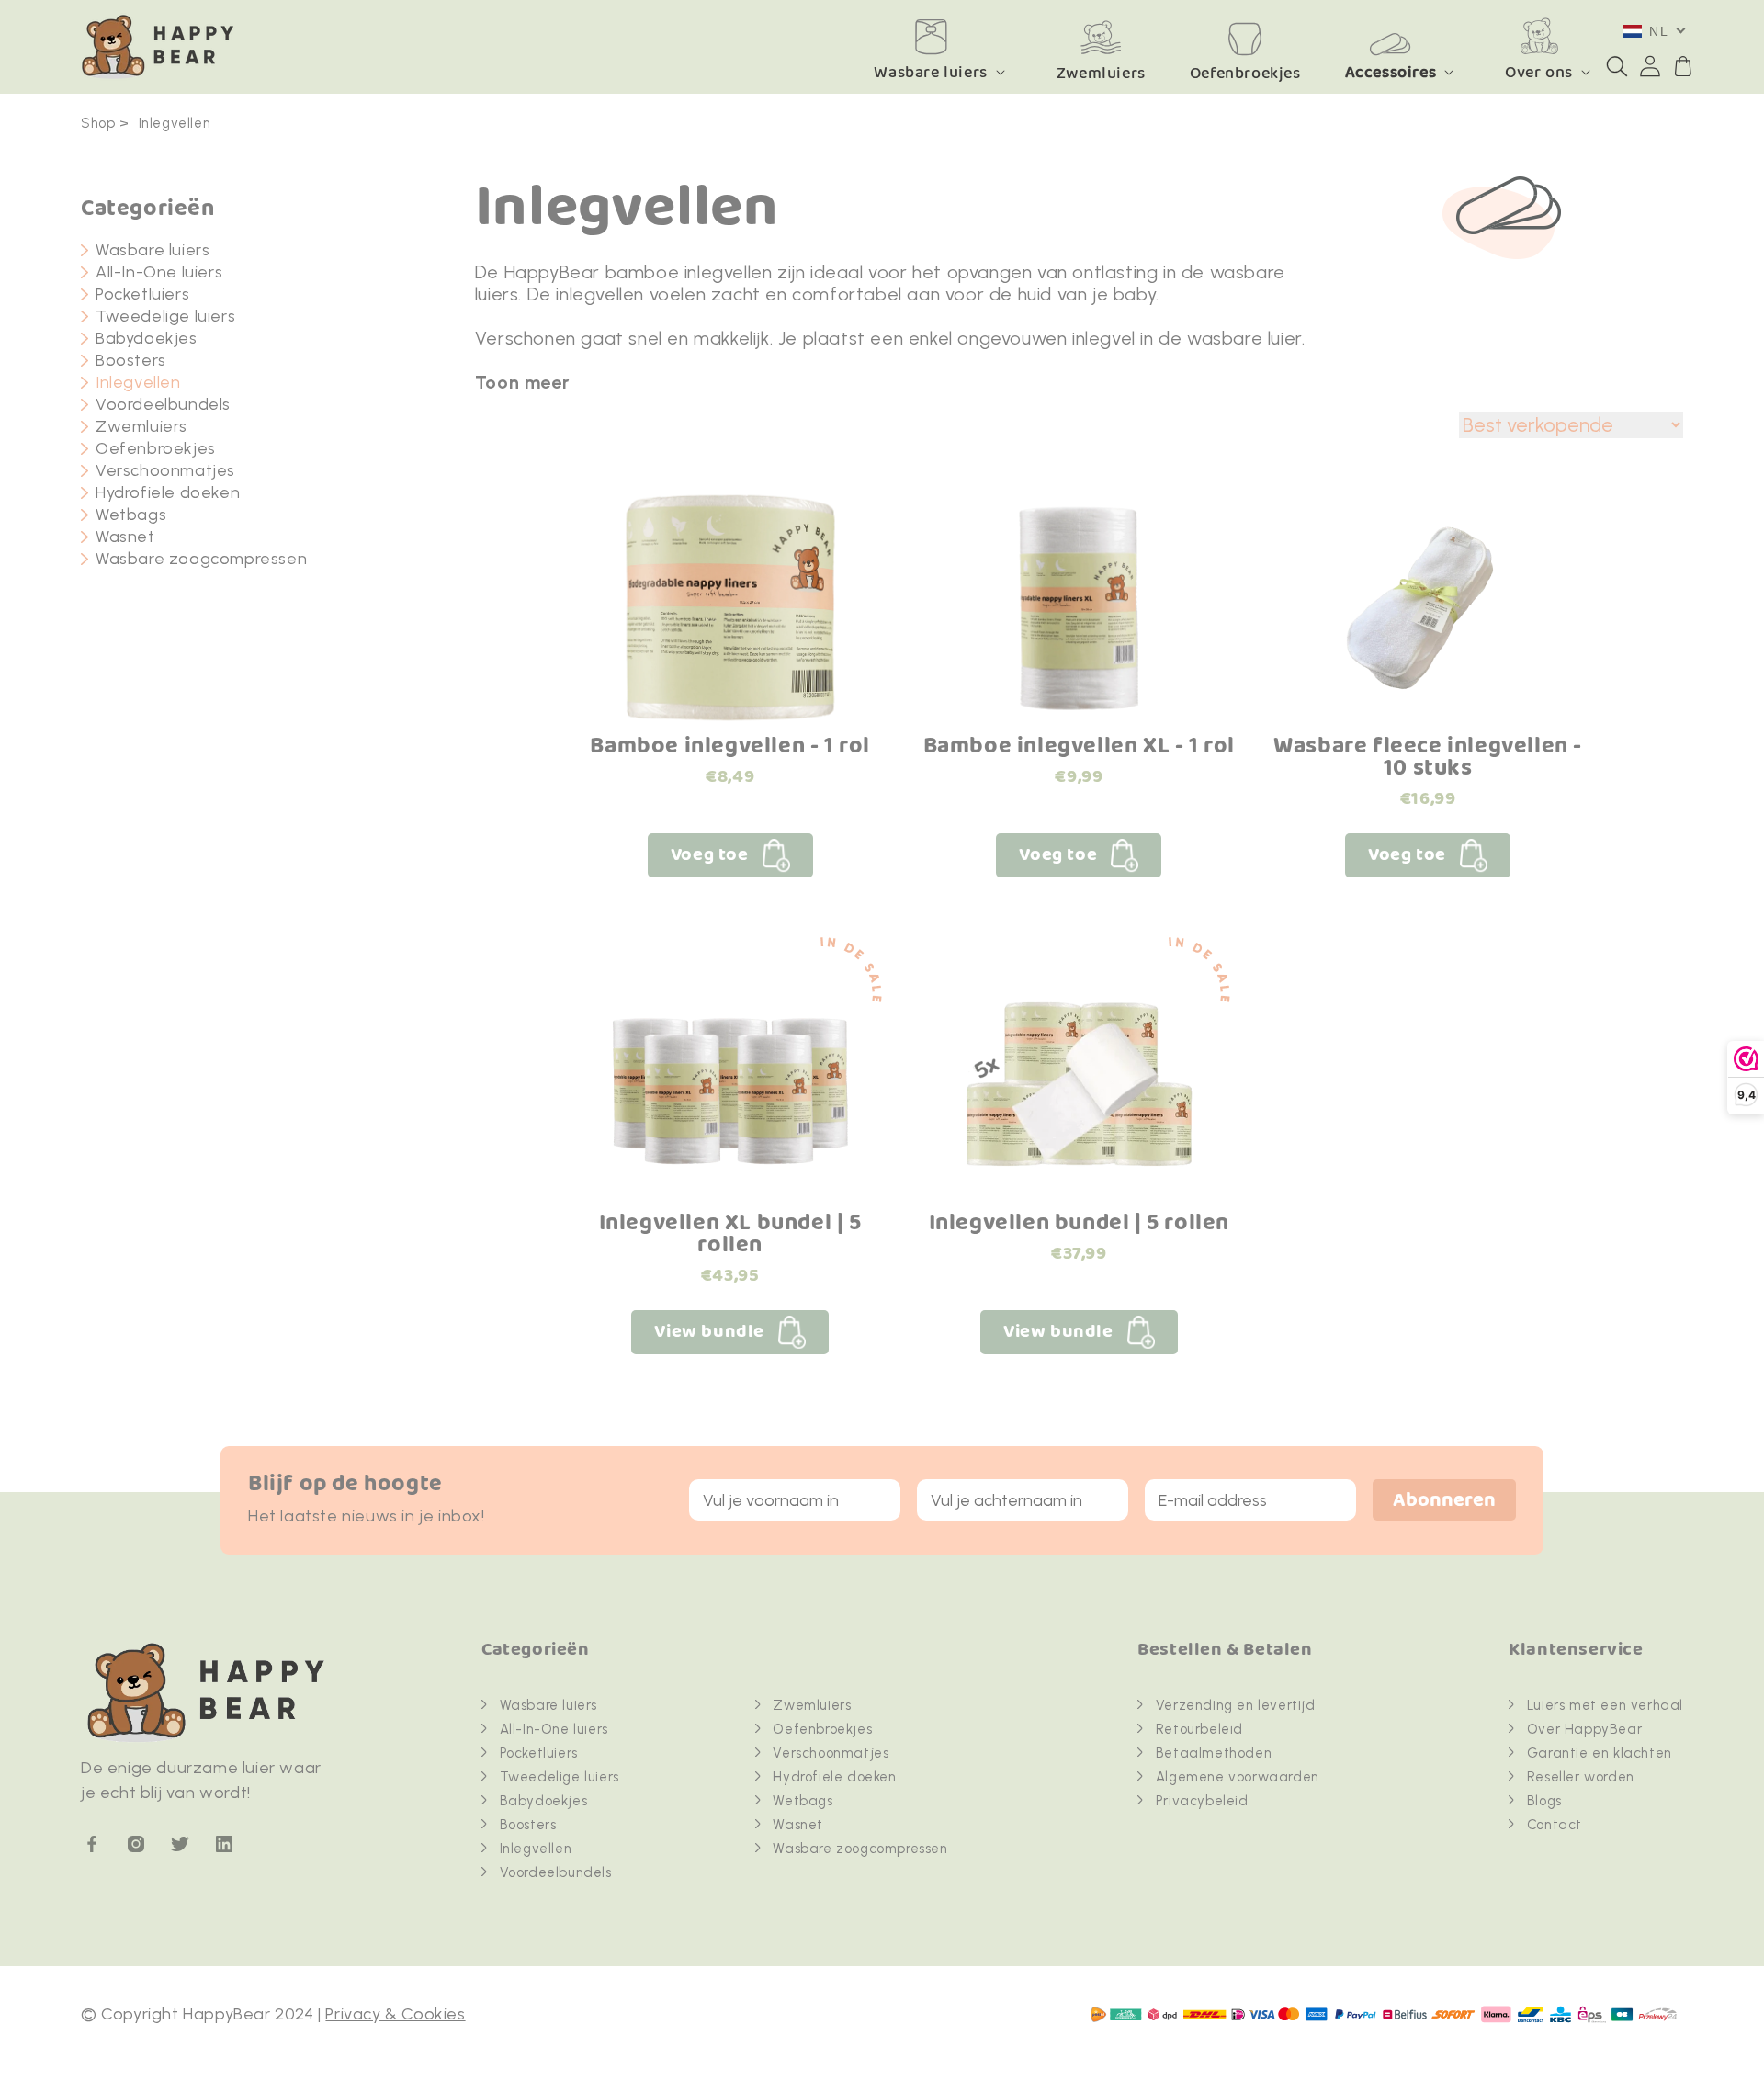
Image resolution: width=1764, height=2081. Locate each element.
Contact (1555, 1825)
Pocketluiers (142, 294)
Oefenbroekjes (156, 448)
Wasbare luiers (930, 72)
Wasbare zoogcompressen (201, 559)
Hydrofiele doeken (168, 492)
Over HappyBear (1584, 1729)
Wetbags (131, 515)
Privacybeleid (1202, 1801)
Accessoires (1391, 72)
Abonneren (1444, 1501)
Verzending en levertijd (1236, 1705)
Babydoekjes (147, 338)
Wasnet (125, 537)
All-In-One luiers (159, 272)
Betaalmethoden (1214, 1753)
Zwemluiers (141, 426)
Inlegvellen (175, 123)
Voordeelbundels (163, 404)
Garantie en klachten (1600, 1753)
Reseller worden (1581, 1777)
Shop (98, 123)
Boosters (131, 360)
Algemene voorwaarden (1238, 1777)
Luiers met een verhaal (1605, 1705)
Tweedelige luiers (165, 316)
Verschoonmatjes (165, 470)
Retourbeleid (1199, 1729)
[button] (1617, 66)
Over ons (1539, 72)
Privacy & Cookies (395, 2014)
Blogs (1544, 1801)
